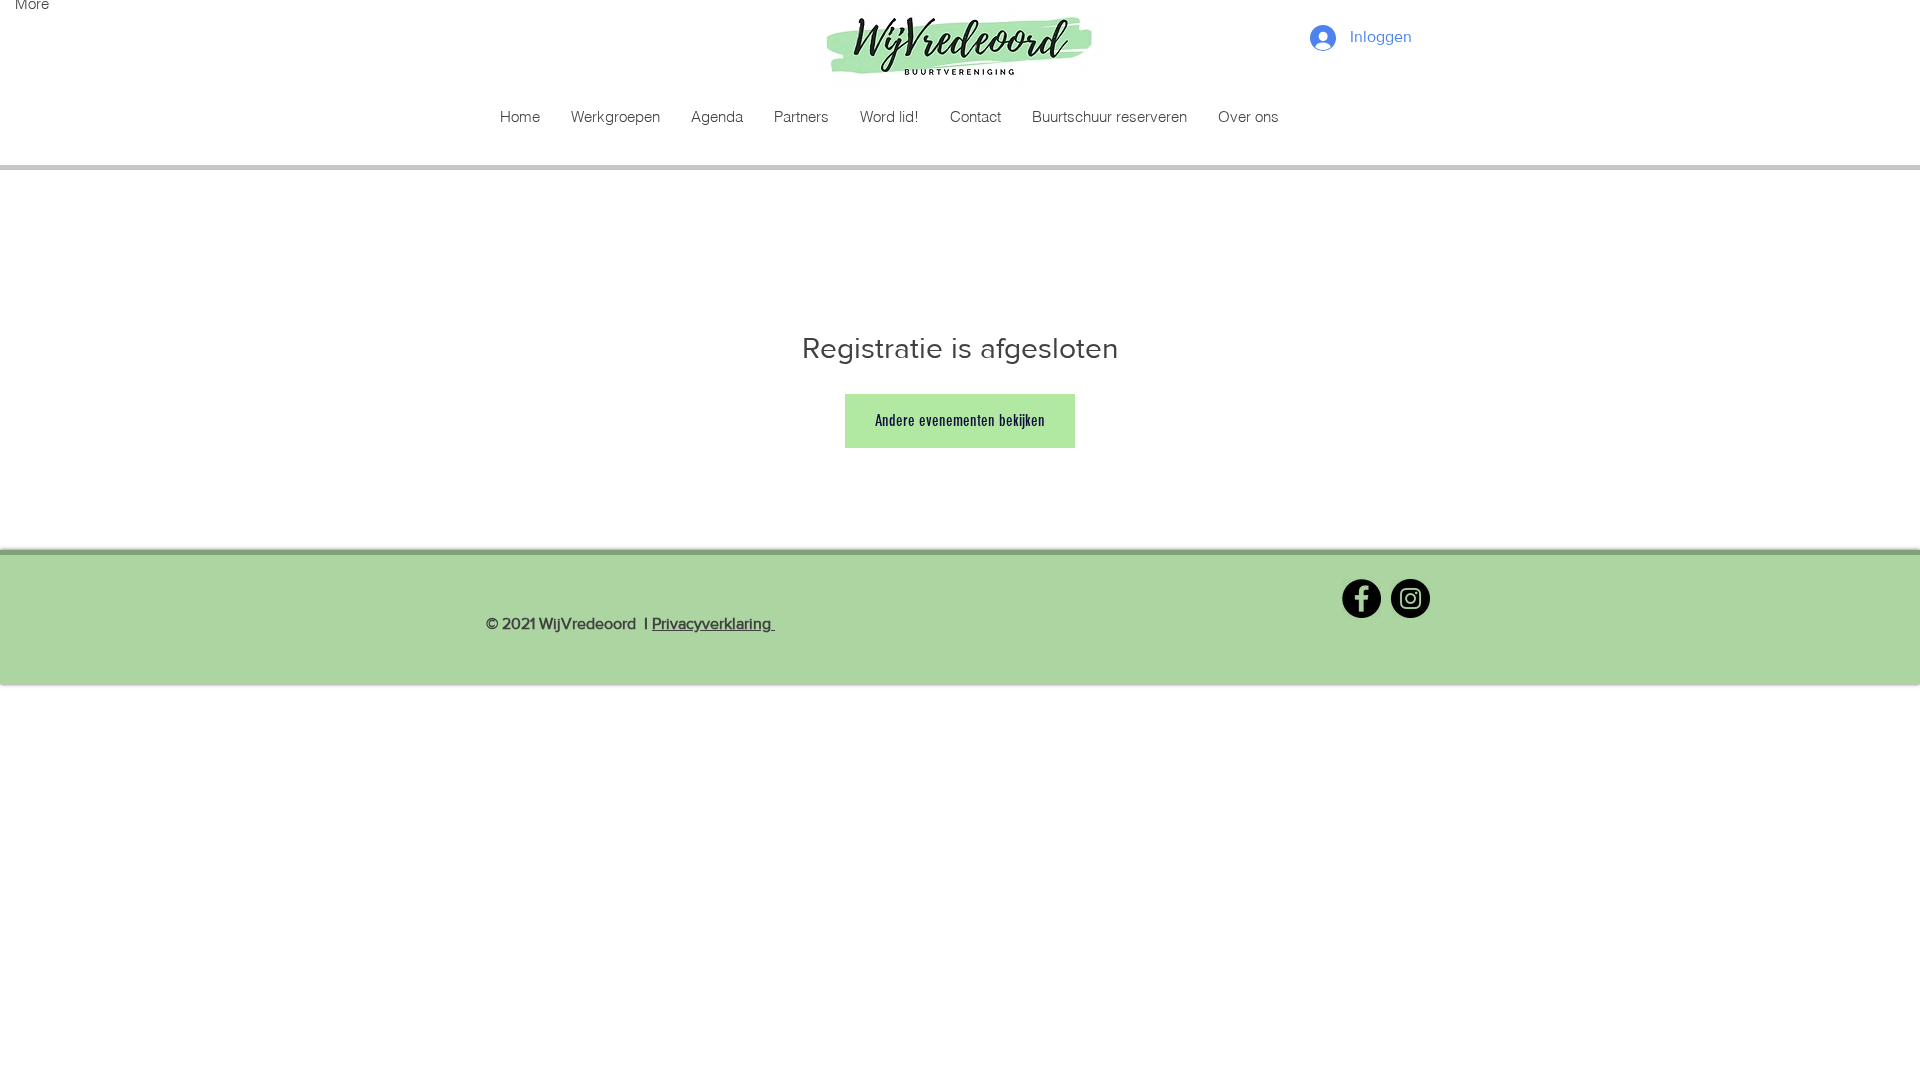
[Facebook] (1361, 598)
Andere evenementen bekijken (960, 420)
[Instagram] (1410, 598)
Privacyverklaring (713, 623)
